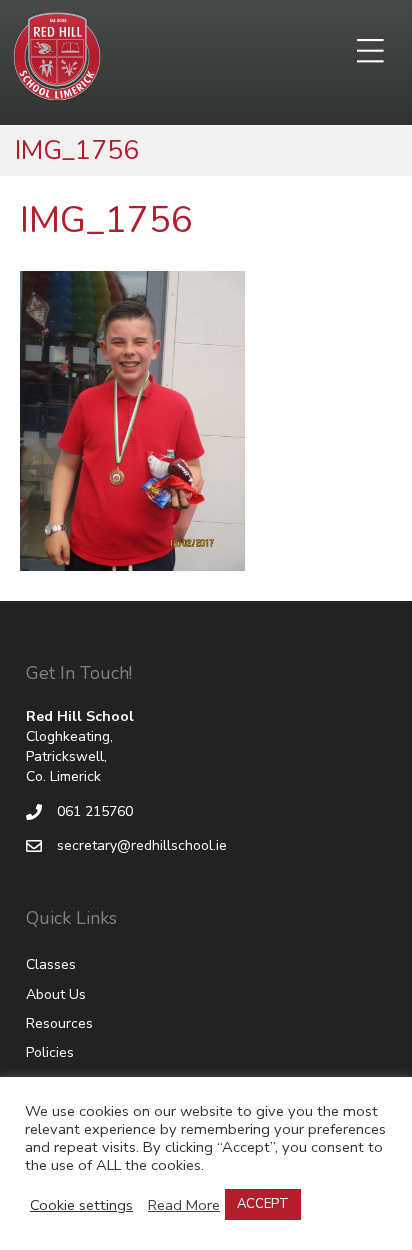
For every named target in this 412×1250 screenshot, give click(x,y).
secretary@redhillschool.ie (142, 845)
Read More (184, 1205)
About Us (56, 994)
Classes (51, 964)
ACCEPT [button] (263, 1204)
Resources (59, 1023)
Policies (50, 1052)
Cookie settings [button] (81, 1205)
